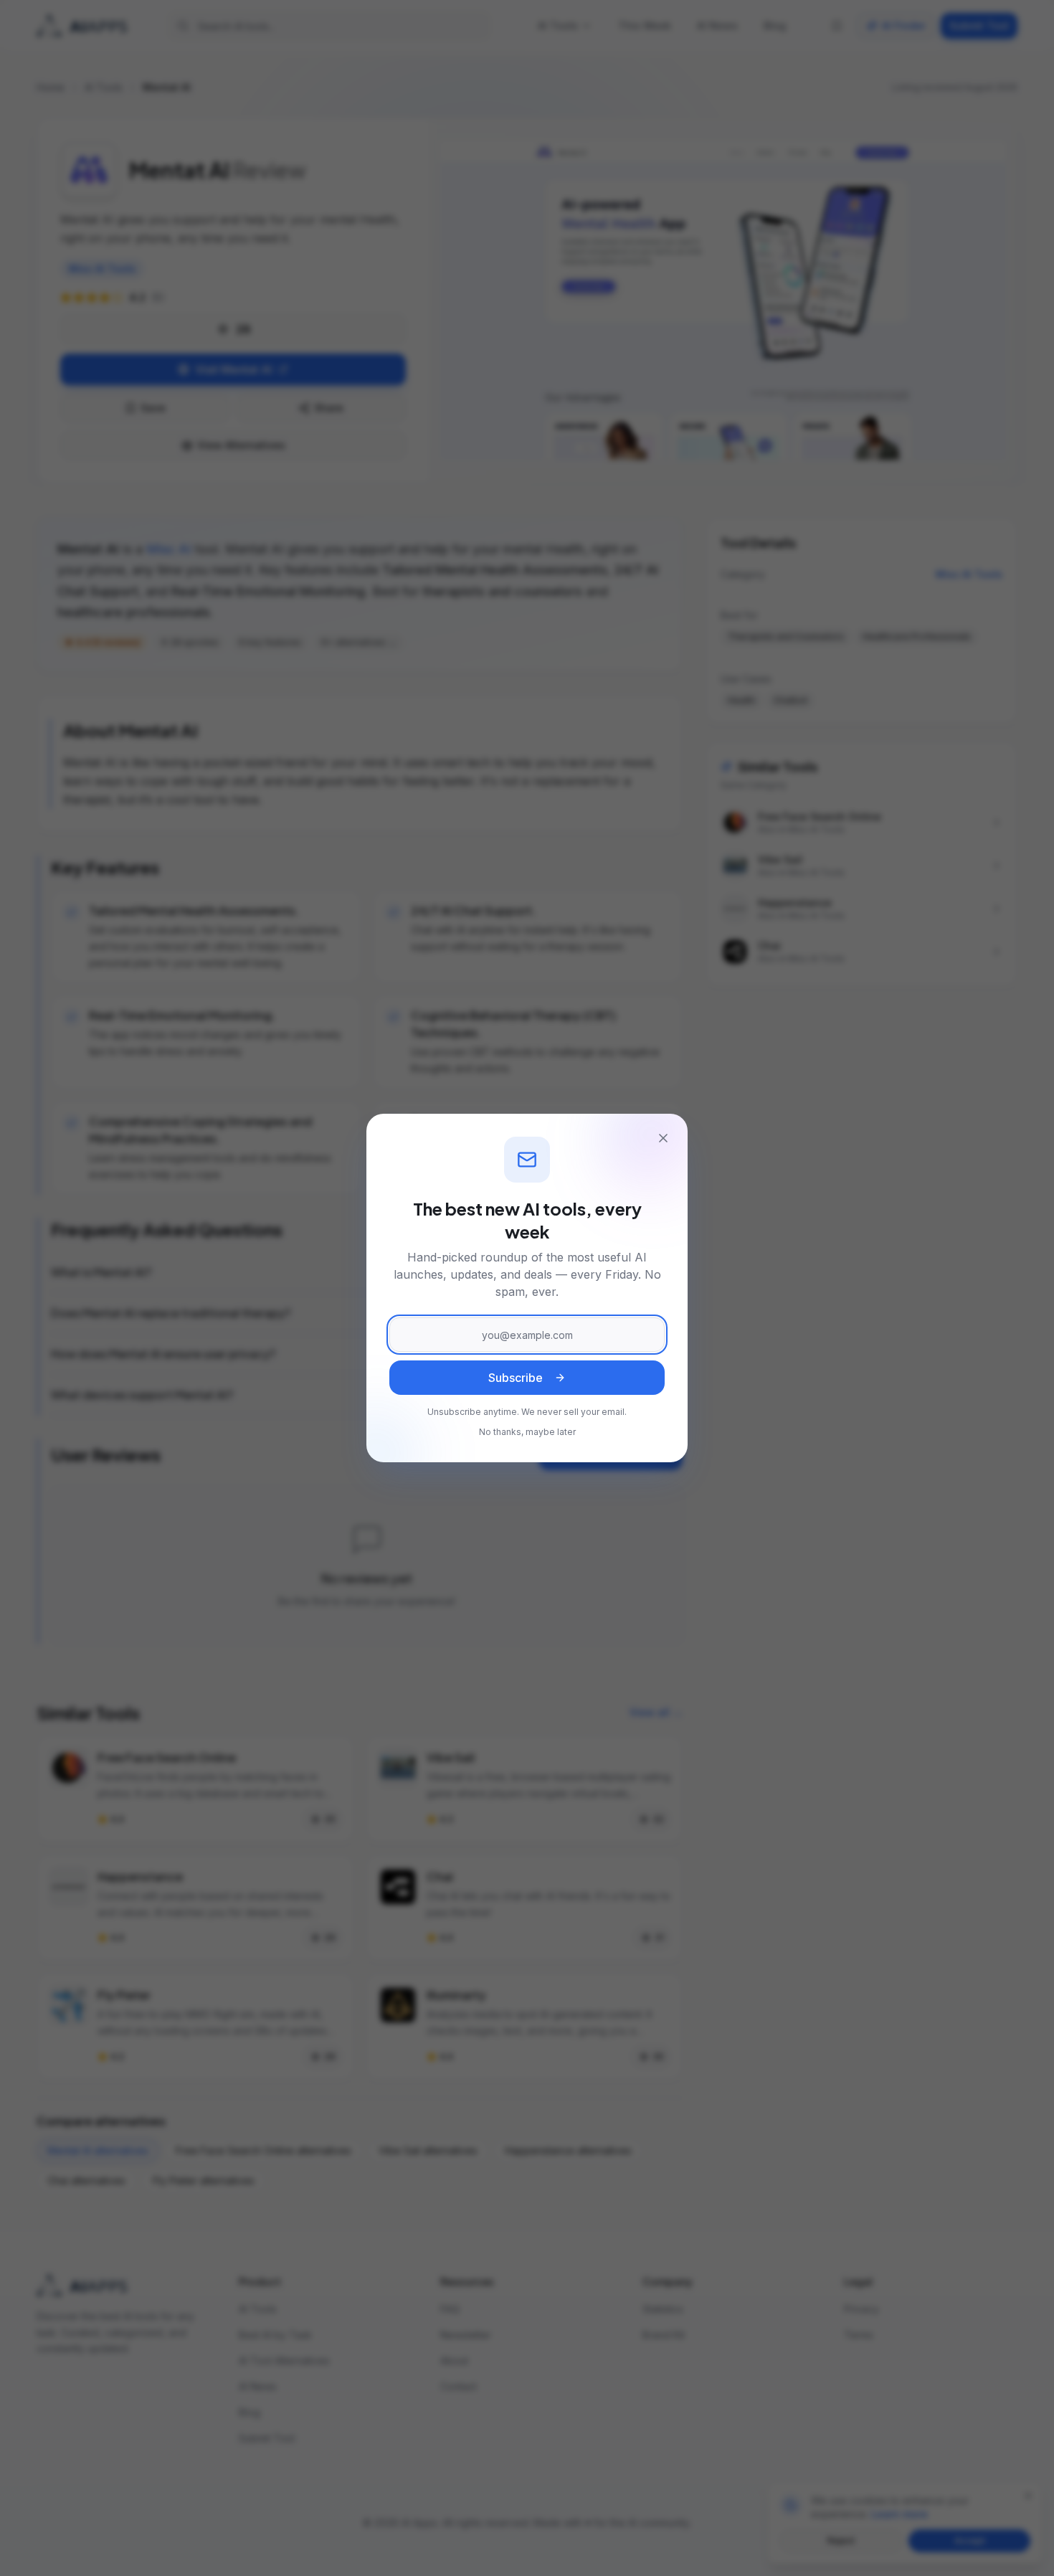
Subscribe (516, 1378)
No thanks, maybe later (527, 1432)
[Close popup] (663, 1138)
